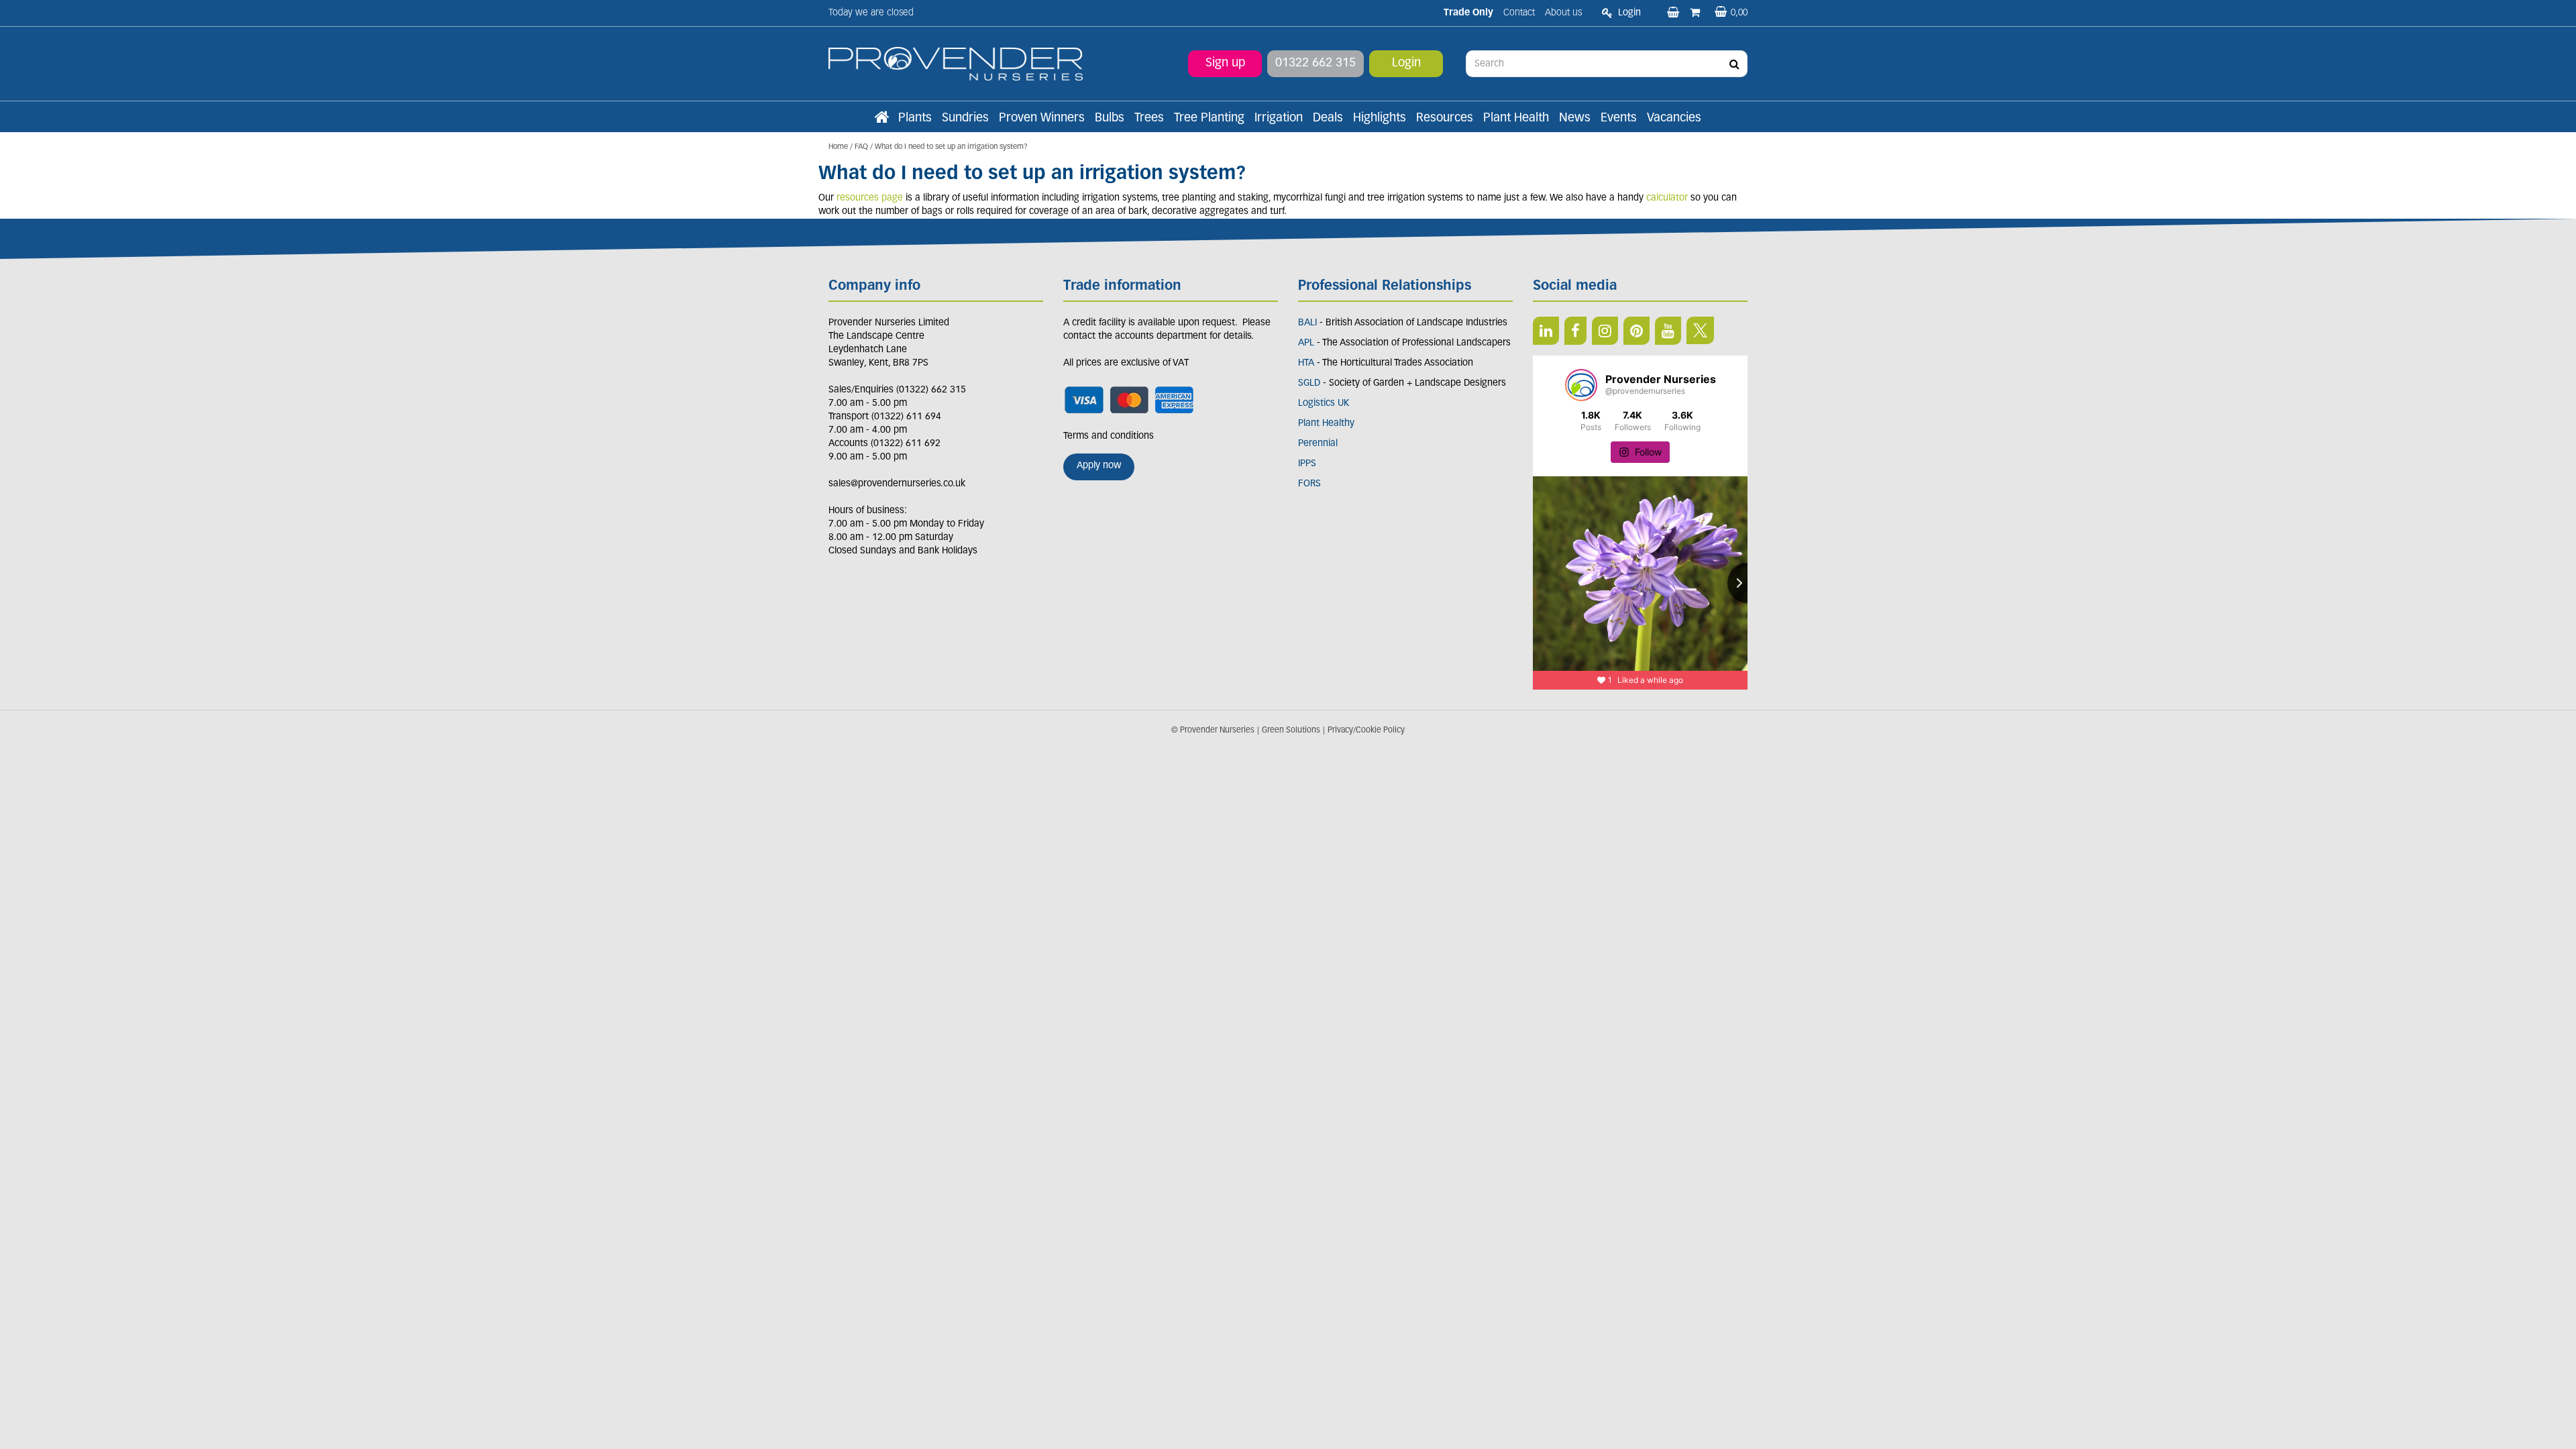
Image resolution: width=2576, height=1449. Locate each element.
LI (1546, 331)
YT (1668, 331)
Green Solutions (1291, 731)
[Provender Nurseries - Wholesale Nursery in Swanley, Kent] (956, 64)
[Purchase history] (1696, 13)
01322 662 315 (1316, 64)
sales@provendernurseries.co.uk (897, 484)
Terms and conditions (1109, 436)
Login (1406, 64)
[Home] (881, 119)
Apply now (1099, 466)
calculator (1667, 198)
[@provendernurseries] (1581, 385)
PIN (1636, 331)
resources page (868, 198)
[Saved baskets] (1674, 13)
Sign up (1225, 64)
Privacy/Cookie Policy (1366, 731)
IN (1605, 331)
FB (1575, 331)
